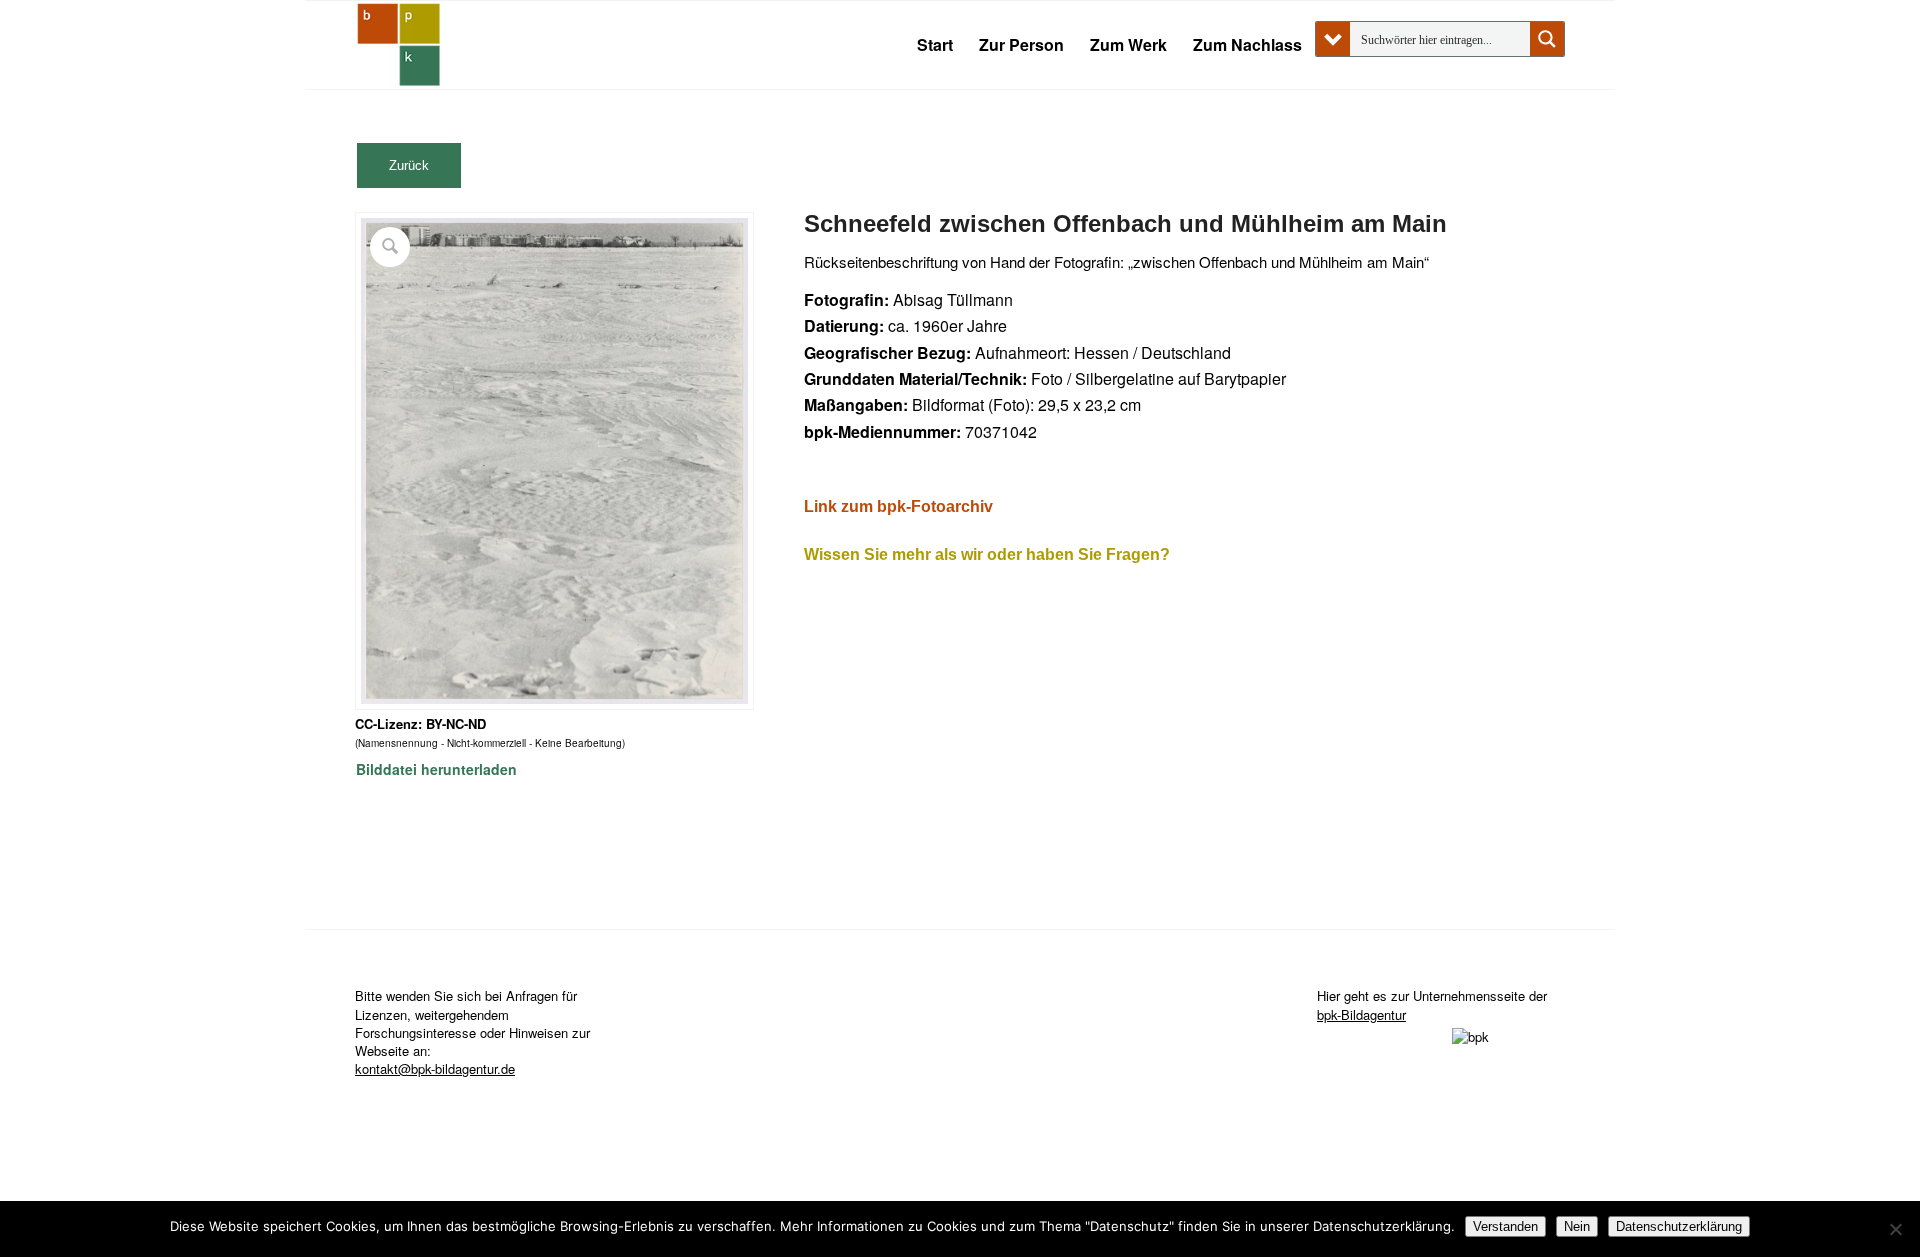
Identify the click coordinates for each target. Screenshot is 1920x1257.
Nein (1577, 1226)
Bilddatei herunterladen (436, 769)
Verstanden (1505, 1226)
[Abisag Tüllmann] (399, 45)
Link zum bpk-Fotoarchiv (898, 506)
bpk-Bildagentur (1361, 1014)
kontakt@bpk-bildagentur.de (435, 1068)
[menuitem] (935, 45)
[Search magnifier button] (1547, 39)
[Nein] (1895, 1229)
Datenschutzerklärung (1679, 1226)
